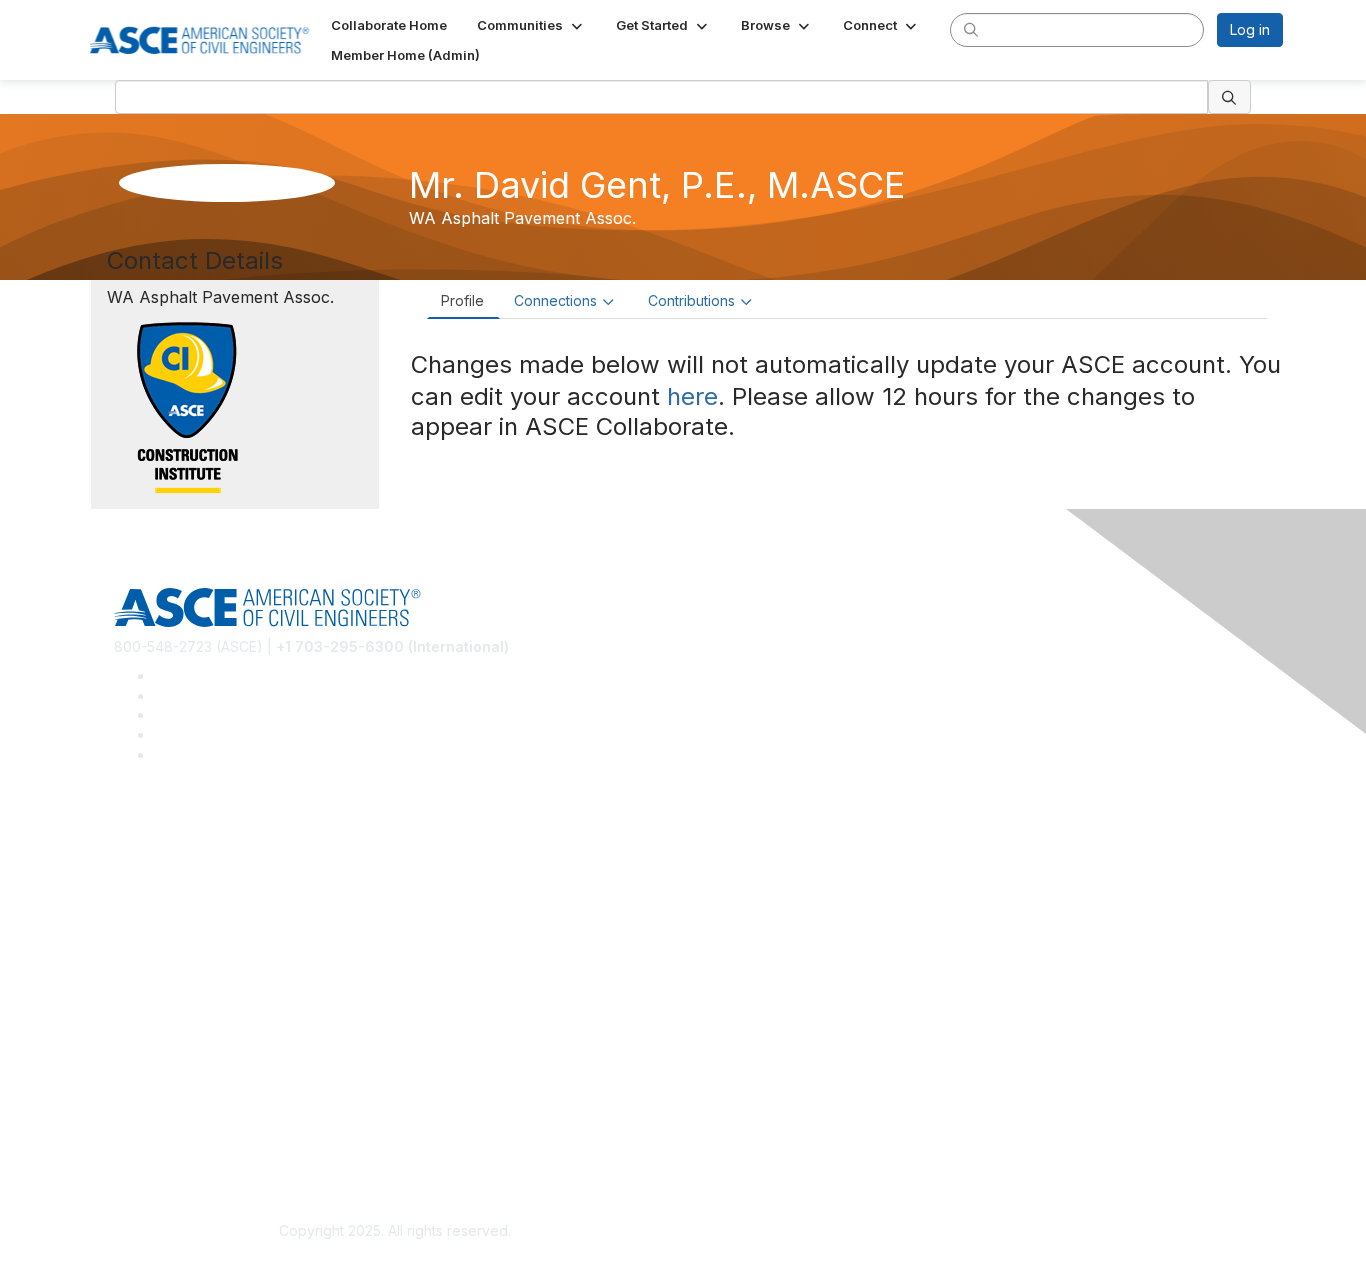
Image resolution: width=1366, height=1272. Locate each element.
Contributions (691, 300)
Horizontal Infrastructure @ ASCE (222, 832)
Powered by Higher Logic (971, 1232)
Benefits (141, 999)
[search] (971, 29)
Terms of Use (158, 1137)
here (692, 396)
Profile (462, 300)
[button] (531, 25)
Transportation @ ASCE (191, 862)
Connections (555, 300)
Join (128, 970)
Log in (1250, 29)
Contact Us (150, 1029)
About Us (144, 1107)
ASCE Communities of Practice (213, 891)
